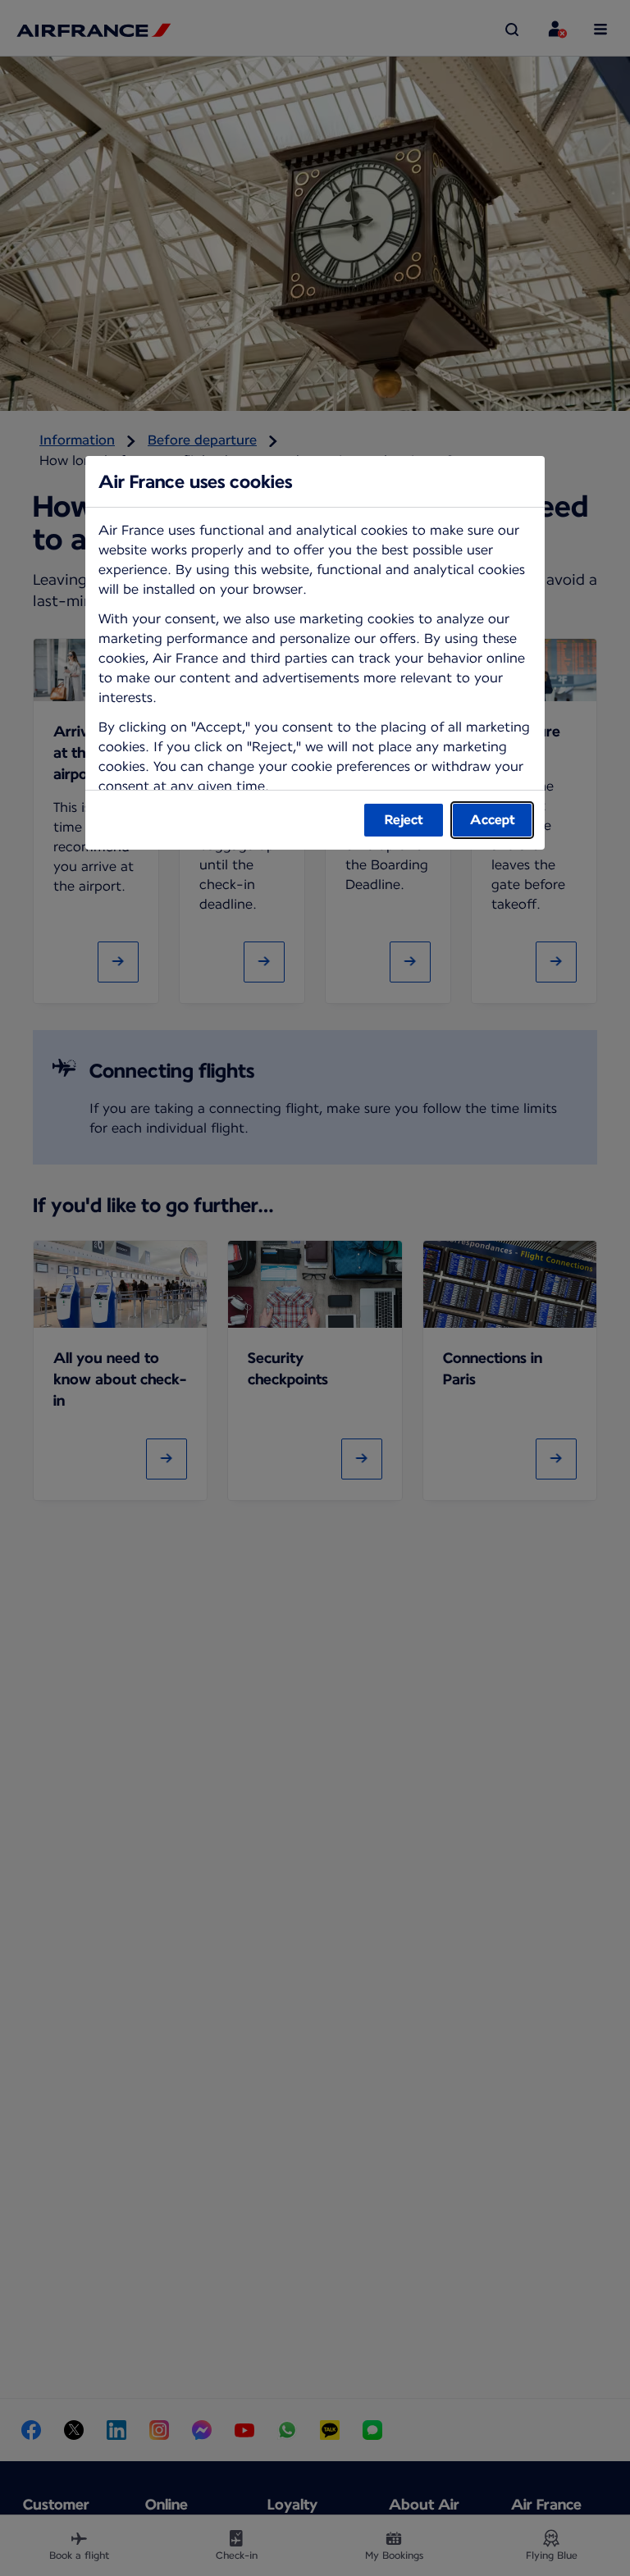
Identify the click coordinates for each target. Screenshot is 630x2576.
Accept (493, 820)
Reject (404, 820)
